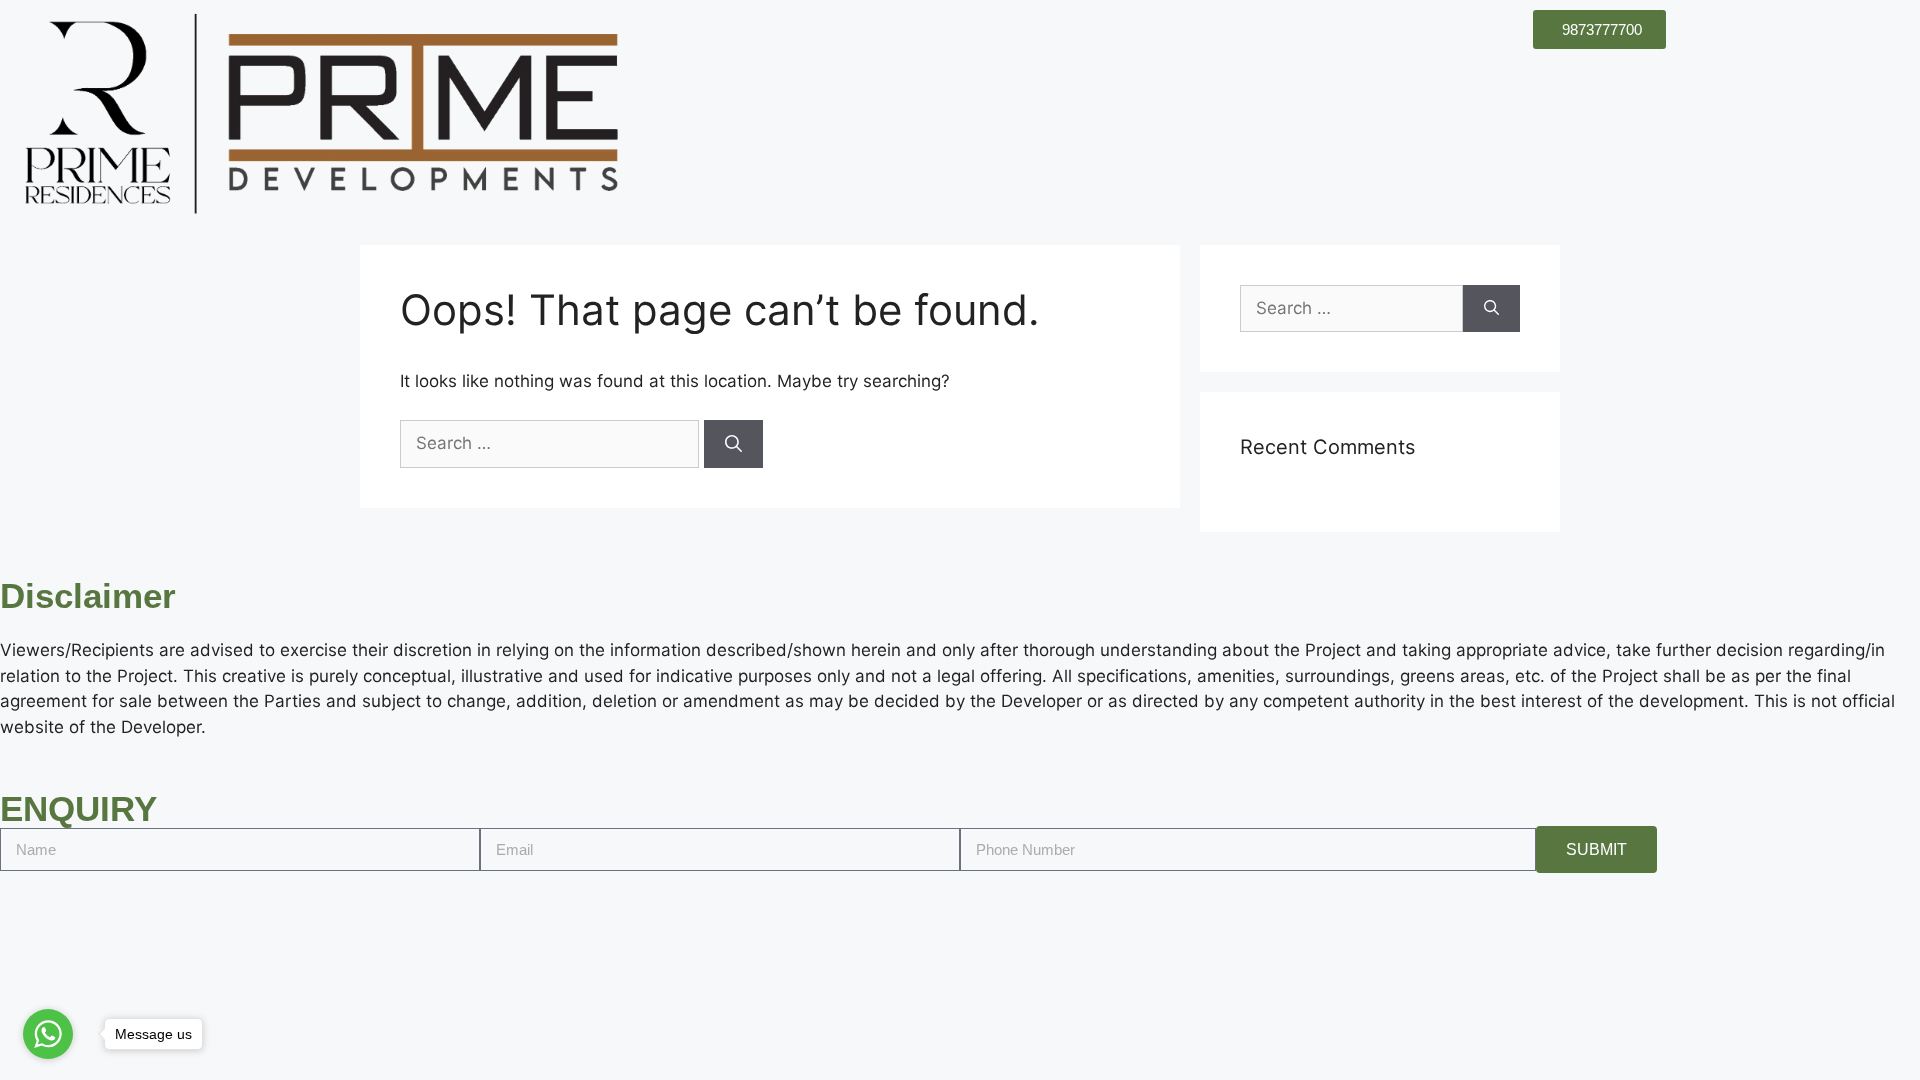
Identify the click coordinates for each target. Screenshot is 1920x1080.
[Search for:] (552, 443)
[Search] (733, 444)
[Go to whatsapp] (48, 1034)
